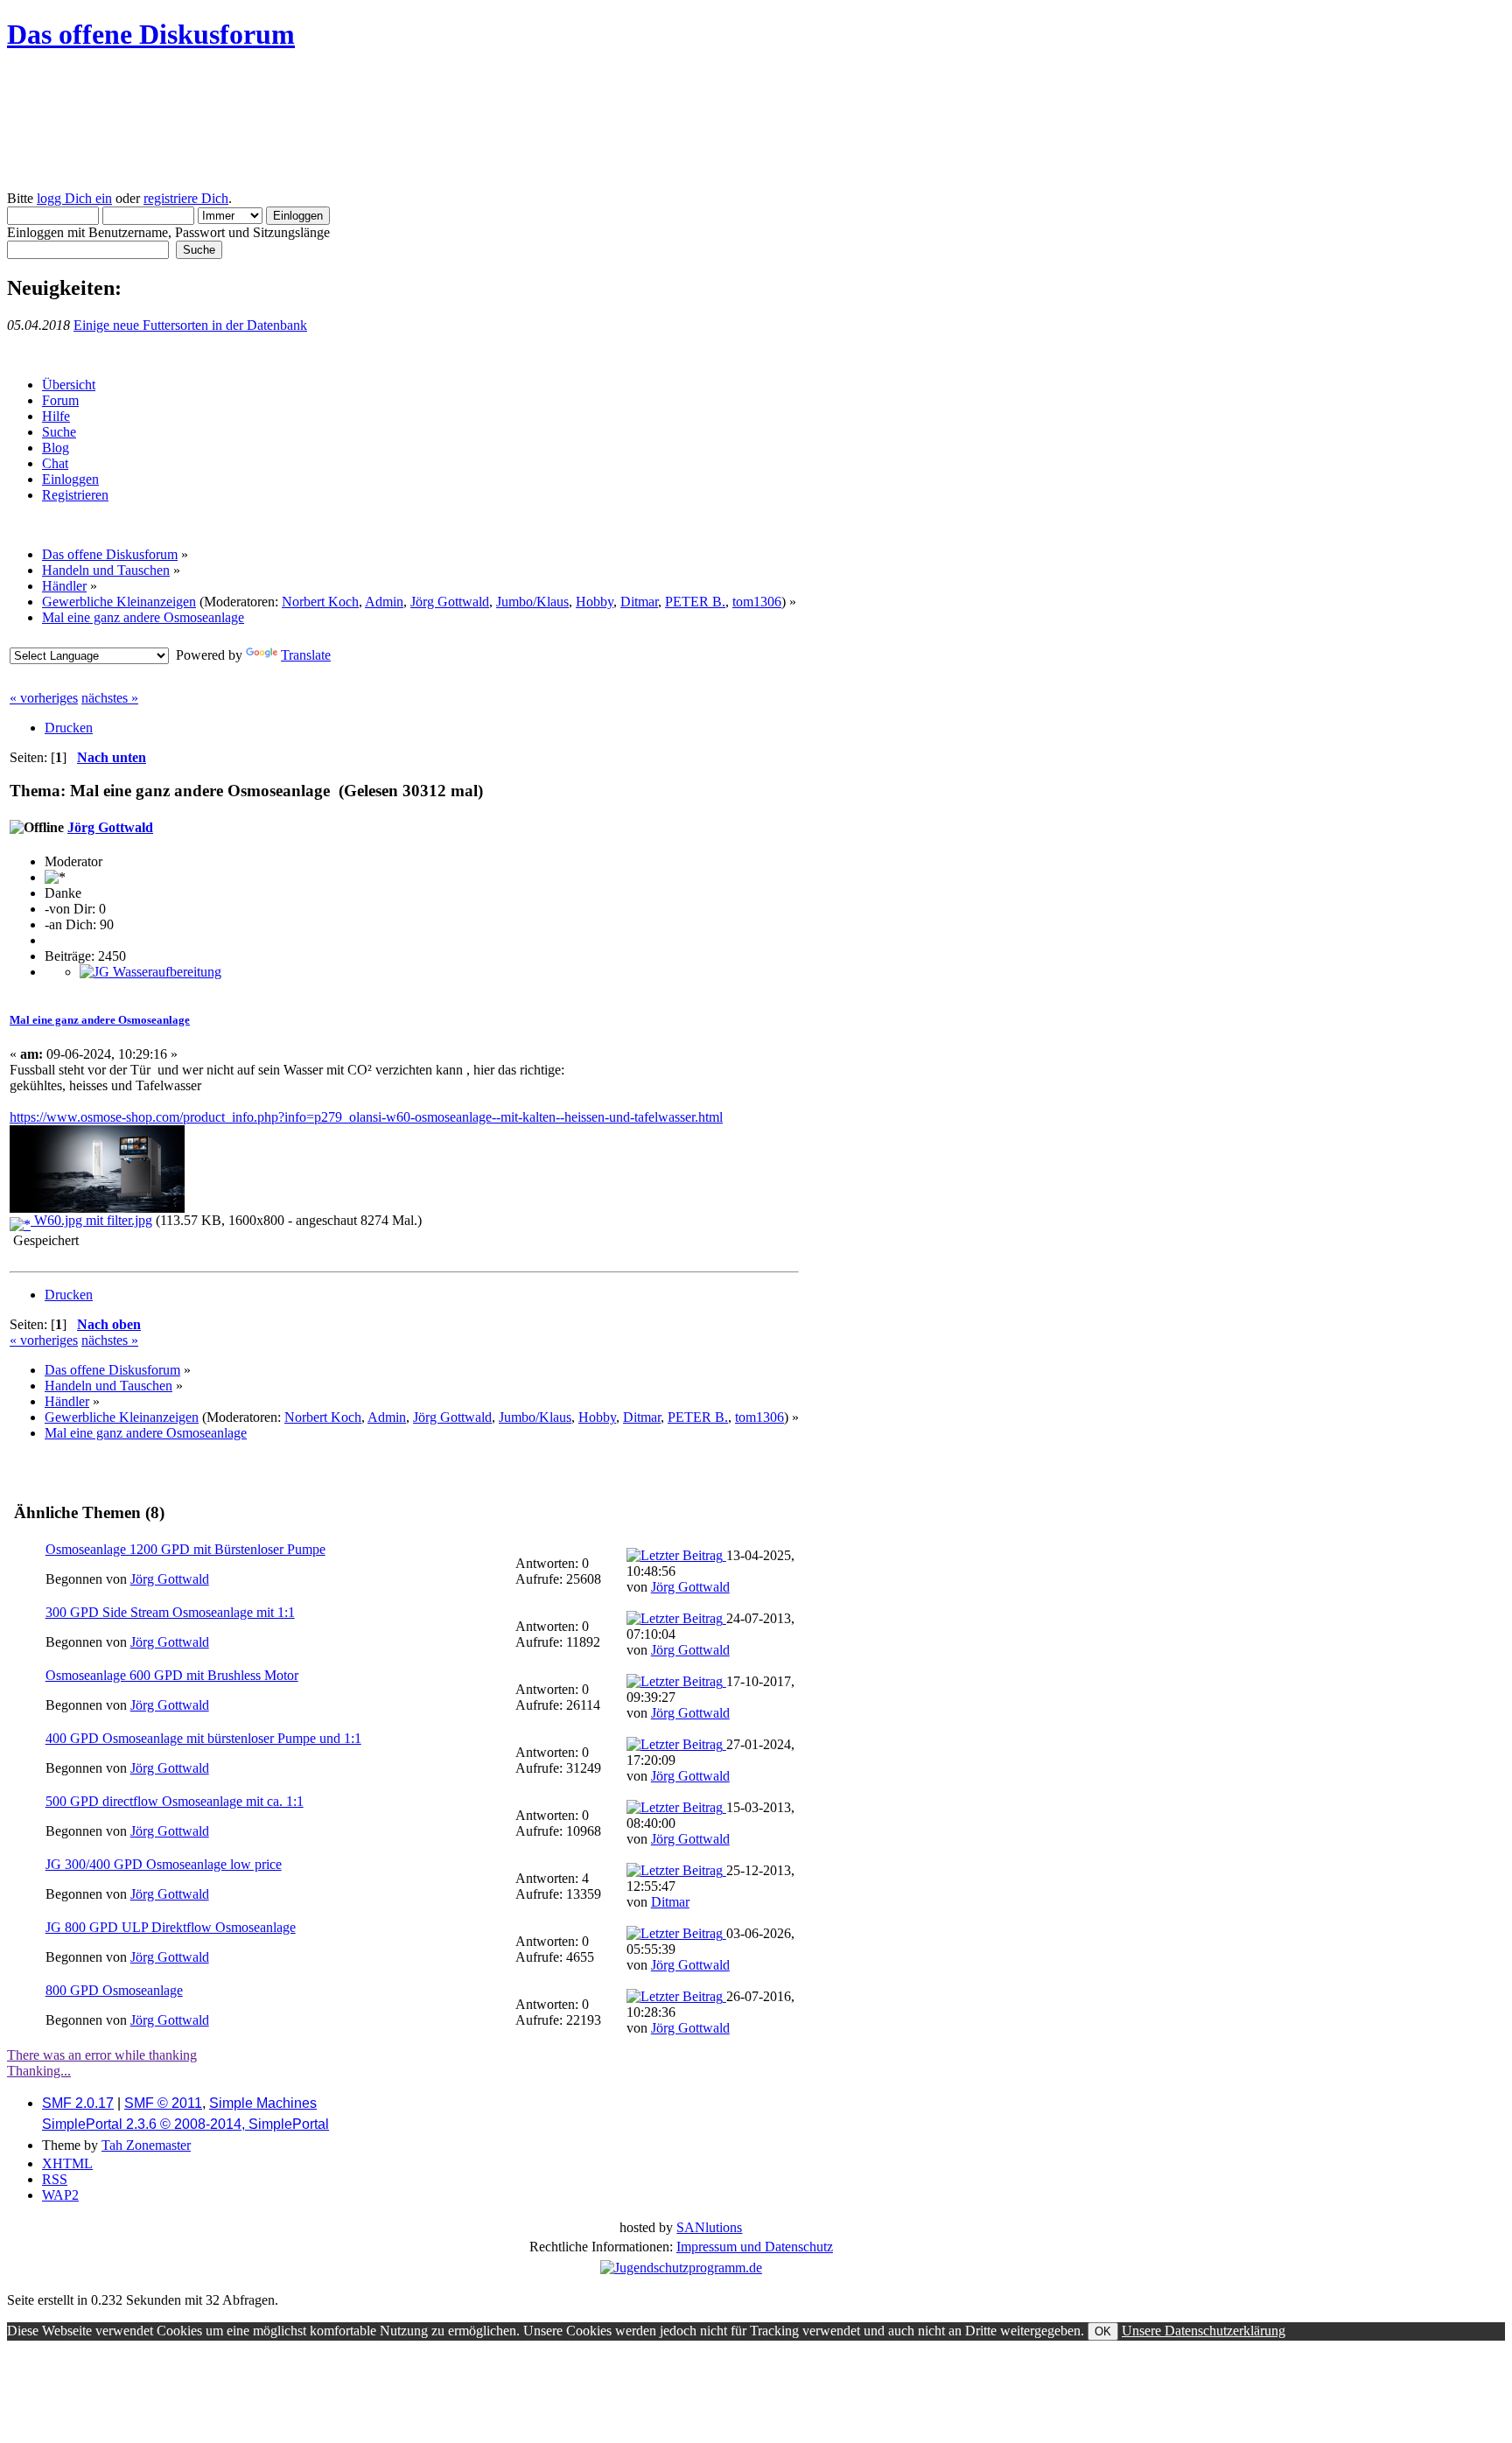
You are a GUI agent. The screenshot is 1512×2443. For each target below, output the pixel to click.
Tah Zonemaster (146, 2145)
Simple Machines (263, 2103)
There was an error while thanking (102, 2055)
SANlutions (709, 2227)
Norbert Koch (320, 602)
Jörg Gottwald (450, 602)
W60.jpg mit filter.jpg (91, 1220)
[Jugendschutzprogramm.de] (681, 2268)
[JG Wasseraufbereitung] (150, 972)
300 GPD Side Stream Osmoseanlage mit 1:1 (170, 1612)
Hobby (595, 602)
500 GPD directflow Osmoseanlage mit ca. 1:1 (175, 1801)
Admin (384, 602)
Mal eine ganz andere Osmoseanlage (100, 1020)
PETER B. (695, 602)
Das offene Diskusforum (151, 34)
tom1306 (757, 602)
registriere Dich (186, 198)
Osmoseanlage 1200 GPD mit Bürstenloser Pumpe (185, 1549)
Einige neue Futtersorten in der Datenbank (190, 325)
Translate (306, 655)
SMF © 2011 (163, 2103)
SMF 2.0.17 (78, 2103)
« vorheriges (44, 698)
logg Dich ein (74, 198)
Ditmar (639, 602)
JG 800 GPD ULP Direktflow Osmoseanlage (171, 1927)
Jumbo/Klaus (532, 602)
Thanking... (39, 2071)
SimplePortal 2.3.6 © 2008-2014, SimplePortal (185, 2124)
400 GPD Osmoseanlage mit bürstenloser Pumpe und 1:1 (203, 1738)
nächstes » (110, 698)
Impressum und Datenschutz (755, 2247)
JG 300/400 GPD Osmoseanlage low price (164, 1864)
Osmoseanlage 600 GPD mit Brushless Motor (172, 1675)
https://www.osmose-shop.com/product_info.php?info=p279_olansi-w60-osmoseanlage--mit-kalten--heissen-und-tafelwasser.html (366, 1117)
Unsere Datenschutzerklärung (1204, 2331)
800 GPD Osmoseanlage (114, 1990)
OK (1103, 2331)
